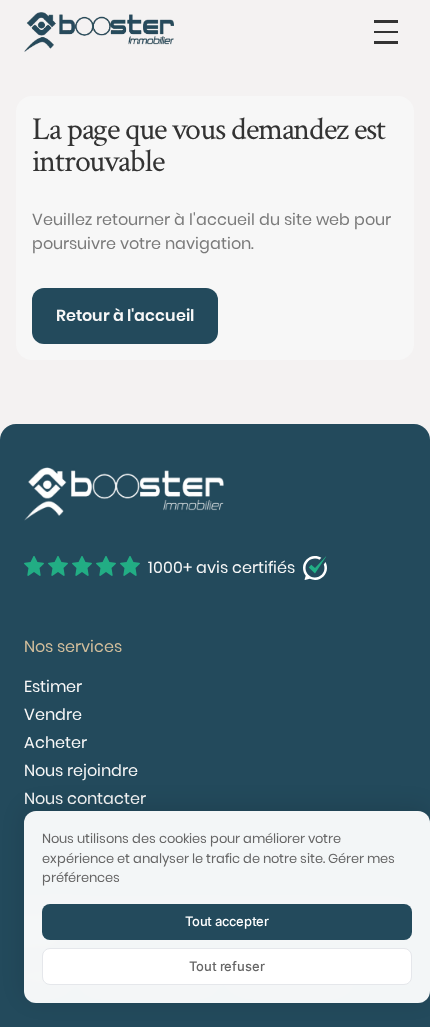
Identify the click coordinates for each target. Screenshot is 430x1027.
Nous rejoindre (81, 770)
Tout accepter (227, 921)
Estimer (53, 686)
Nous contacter (85, 798)
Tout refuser (226, 966)
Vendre (53, 714)
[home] (99, 32)
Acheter (55, 742)
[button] (386, 32)
